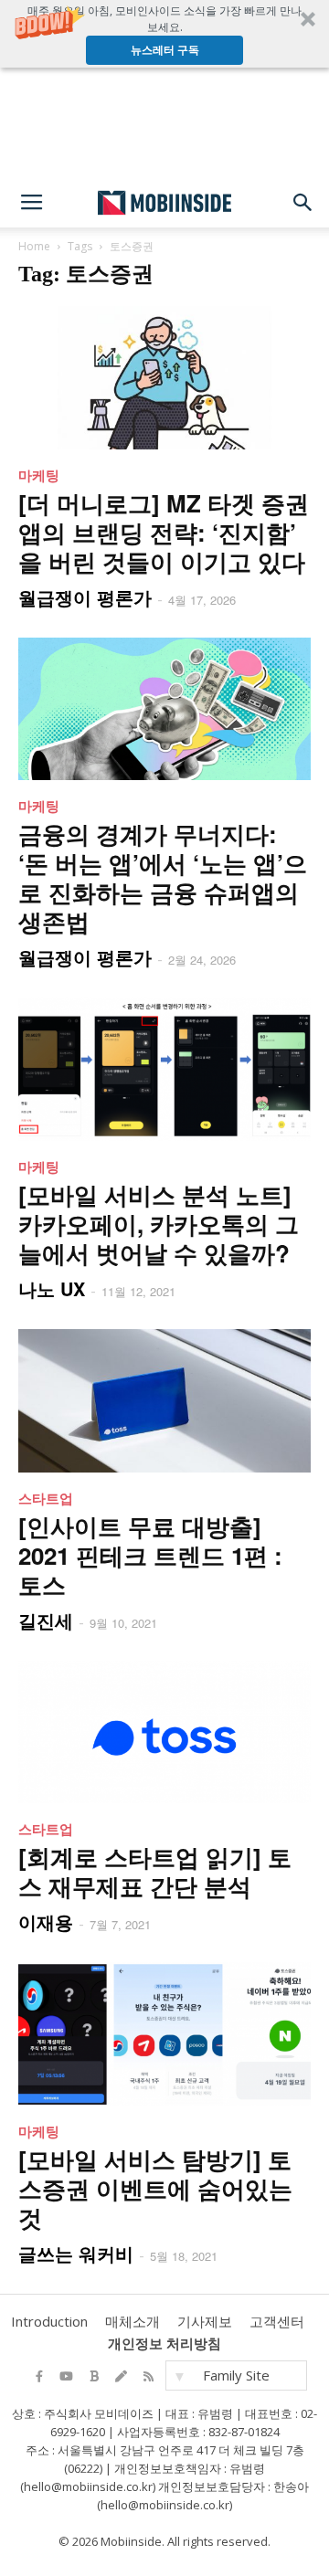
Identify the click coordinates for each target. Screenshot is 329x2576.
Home (34, 246)
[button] (164, 34)
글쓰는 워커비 (76, 2253)
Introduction (49, 2321)
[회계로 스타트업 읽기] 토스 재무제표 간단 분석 (155, 1871)
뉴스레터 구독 (165, 50)
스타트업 (46, 1498)
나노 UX (52, 1288)
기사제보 (205, 2321)
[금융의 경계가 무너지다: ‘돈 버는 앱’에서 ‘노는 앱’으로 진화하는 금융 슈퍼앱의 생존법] (164, 709)
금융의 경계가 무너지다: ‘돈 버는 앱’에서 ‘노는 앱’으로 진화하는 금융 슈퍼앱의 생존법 (163, 877)
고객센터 (277, 2321)
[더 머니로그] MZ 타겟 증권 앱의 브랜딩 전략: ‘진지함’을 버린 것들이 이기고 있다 (164, 532)
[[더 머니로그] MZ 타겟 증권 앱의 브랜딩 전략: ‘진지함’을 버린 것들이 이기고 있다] (164, 378)
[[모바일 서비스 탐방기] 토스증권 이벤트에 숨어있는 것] (164, 2034)
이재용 (46, 1921)
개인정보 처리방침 (164, 2343)
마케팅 (39, 475)
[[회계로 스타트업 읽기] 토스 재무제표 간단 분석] (164, 1732)
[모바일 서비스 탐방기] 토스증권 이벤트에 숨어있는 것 (155, 2188)
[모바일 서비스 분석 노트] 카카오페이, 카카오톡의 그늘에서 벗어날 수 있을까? (159, 1224)
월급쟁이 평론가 (85, 597)
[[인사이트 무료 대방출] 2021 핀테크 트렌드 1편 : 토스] (164, 1401)
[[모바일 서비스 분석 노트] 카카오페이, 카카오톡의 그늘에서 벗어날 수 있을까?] (164, 1069)
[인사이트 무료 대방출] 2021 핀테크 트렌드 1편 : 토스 (150, 1555)
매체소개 (133, 2321)
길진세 (46, 1620)
